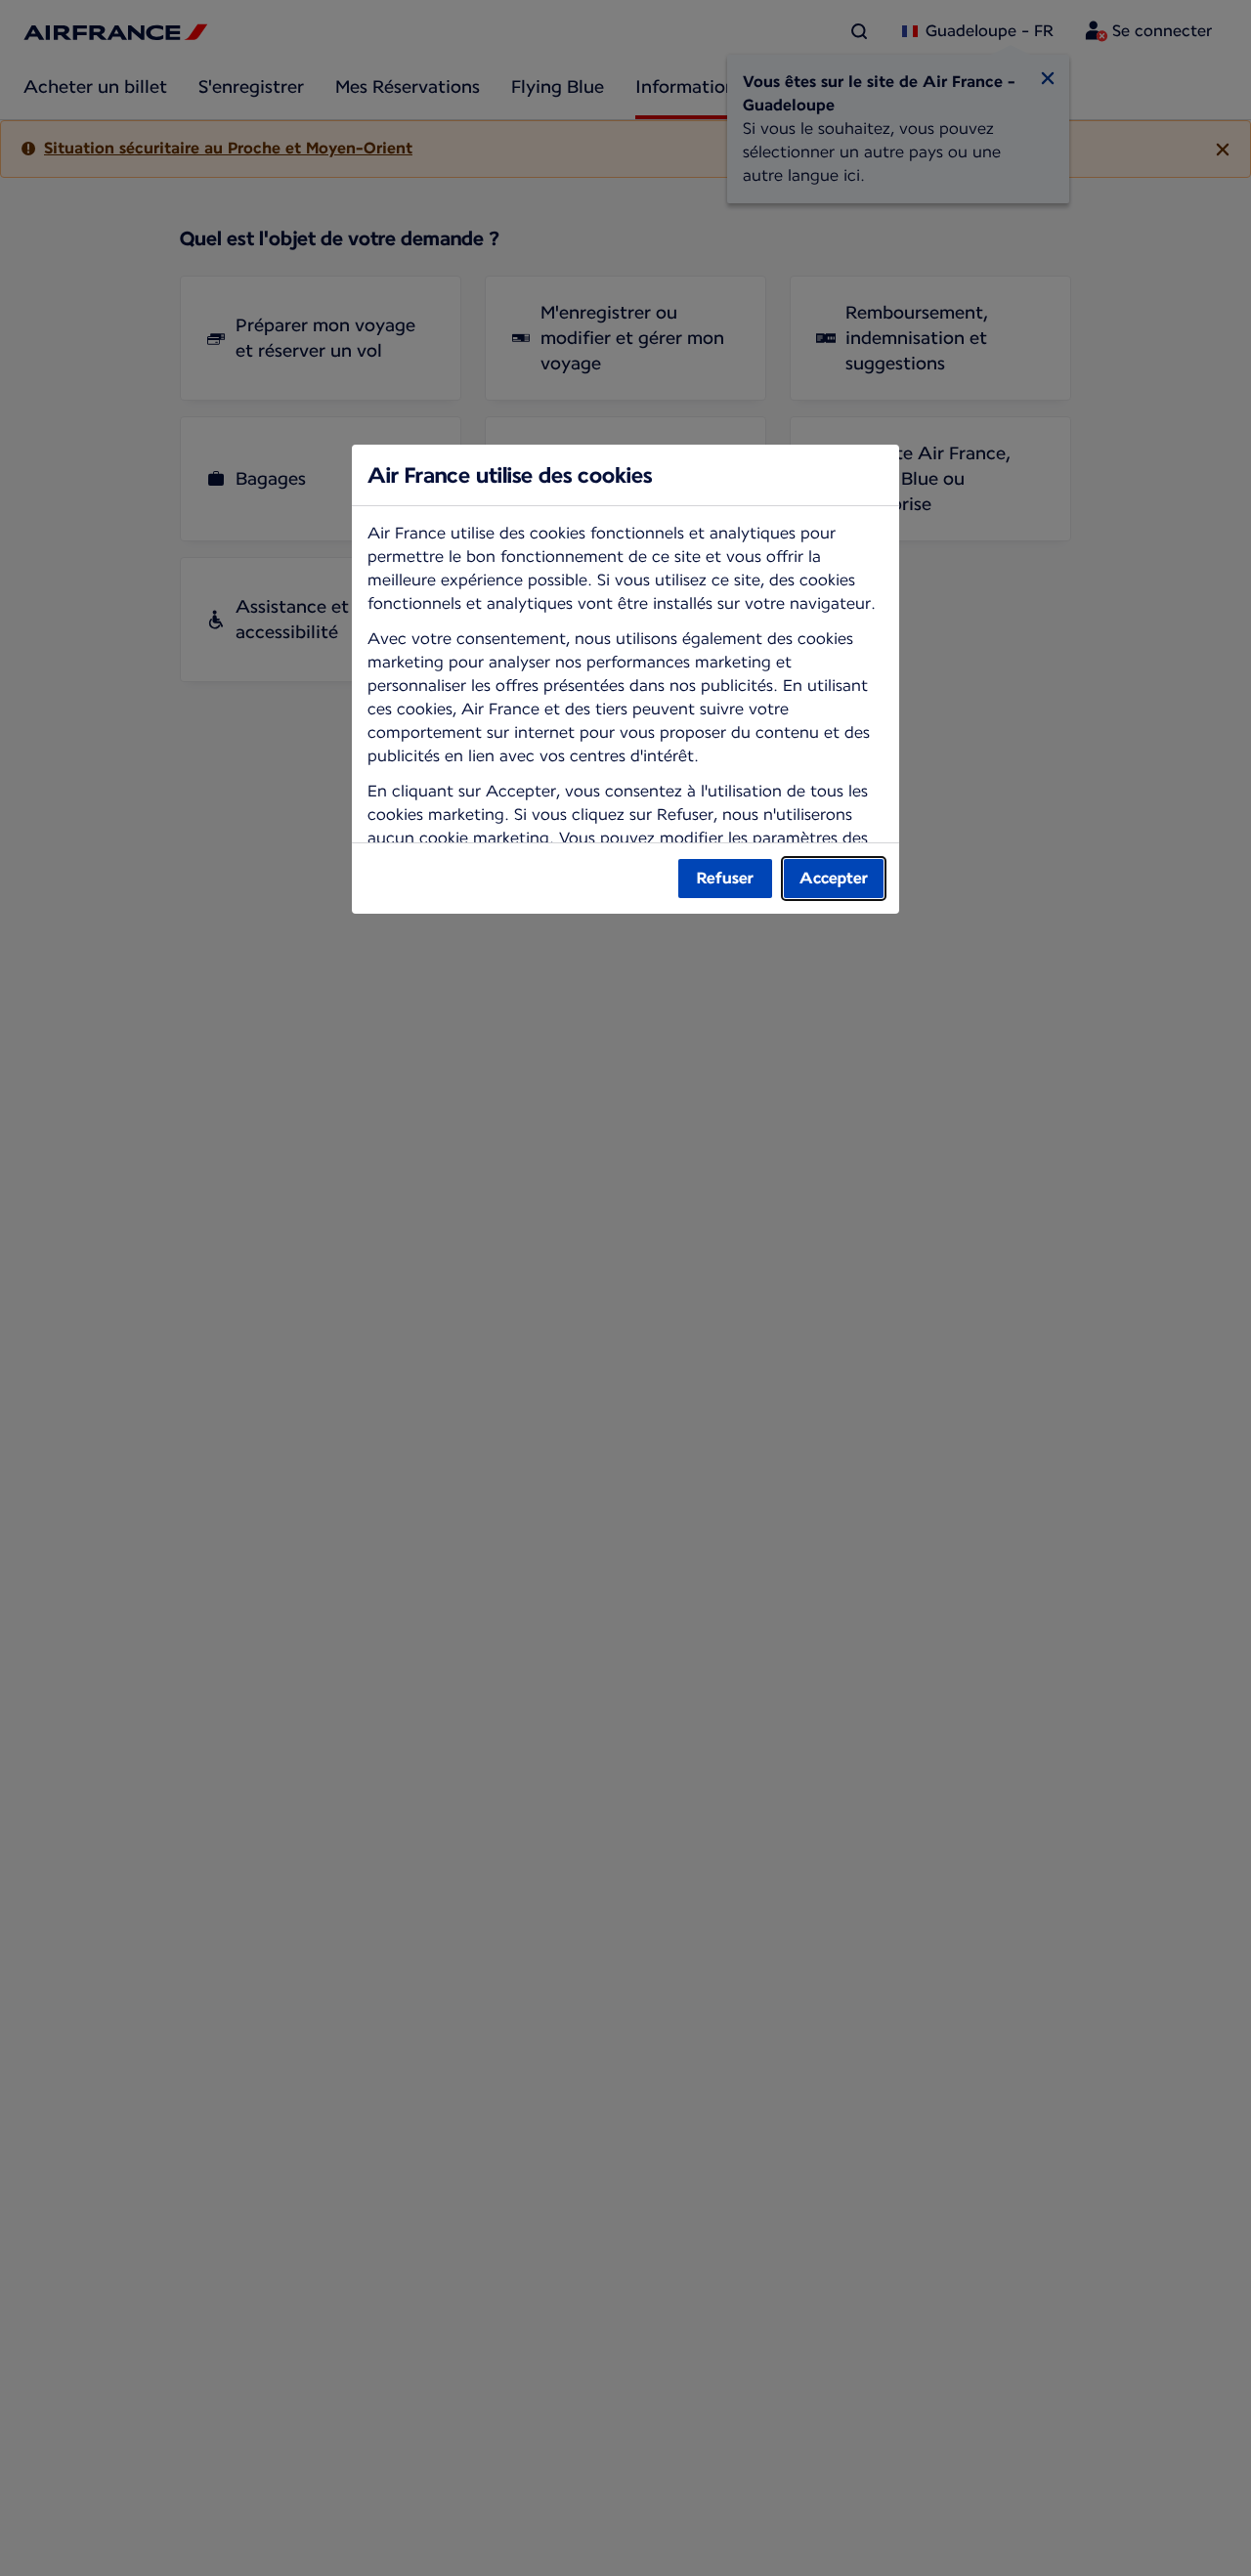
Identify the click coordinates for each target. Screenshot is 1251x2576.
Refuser (725, 878)
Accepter (834, 878)
